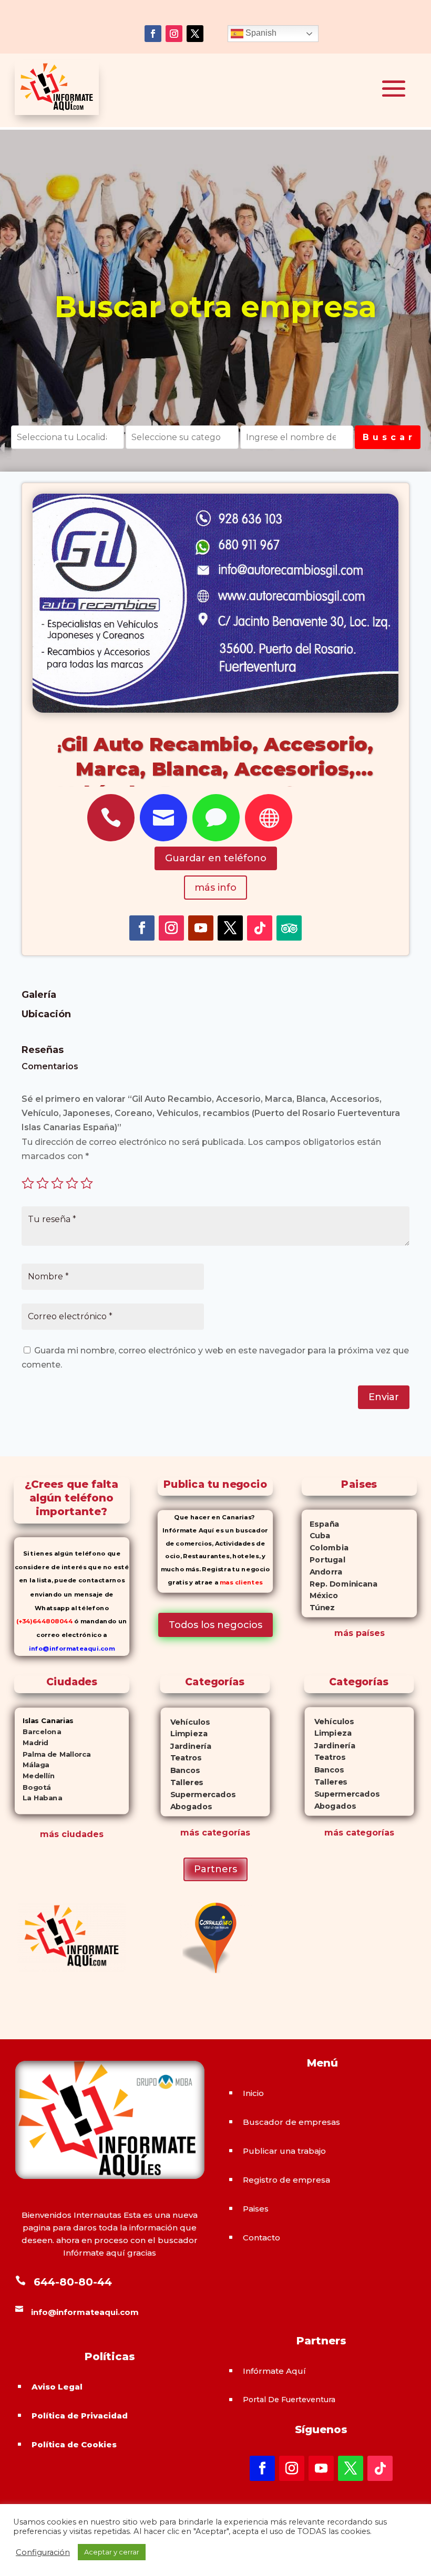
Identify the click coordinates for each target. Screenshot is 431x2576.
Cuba (316, 1536)
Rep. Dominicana (340, 1584)
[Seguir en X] (195, 34)
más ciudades (72, 1834)
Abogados (186, 1806)
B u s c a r (388, 437)
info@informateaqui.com (71, 1649)
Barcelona (37, 1732)
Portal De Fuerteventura (289, 2400)
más (190, 1833)
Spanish (260, 33)
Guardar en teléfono (216, 858)
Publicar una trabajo (284, 2151)
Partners (215, 1869)
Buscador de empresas (291, 2122)
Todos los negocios (215, 1625)
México (320, 1596)
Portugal (324, 1560)
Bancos (181, 1770)
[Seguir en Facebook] (153, 34)
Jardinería (186, 1746)
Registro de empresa (286, 2180)
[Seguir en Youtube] (201, 928)
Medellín (34, 1776)
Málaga (32, 1765)
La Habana (38, 1798)
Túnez (318, 1608)
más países (360, 1633)
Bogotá (32, 1787)
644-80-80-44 (73, 2282)
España (321, 1524)
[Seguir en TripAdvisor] (289, 928)
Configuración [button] (43, 2552)
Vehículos (186, 1722)
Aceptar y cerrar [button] (112, 2552)
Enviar (384, 1397)
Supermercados (198, 1794)
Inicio (253, 2093)
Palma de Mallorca (52, 1754)
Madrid (31, 1743)
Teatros (181, 1758)
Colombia (325, 1548)
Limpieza (184, 1734)
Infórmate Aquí (274, 2371)
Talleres (182, 1782)
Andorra (322, 1572)
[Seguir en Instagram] (174, 34)
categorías (225, 1833)
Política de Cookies (74, 2444)
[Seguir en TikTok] (260, 928)
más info (215, 888)
